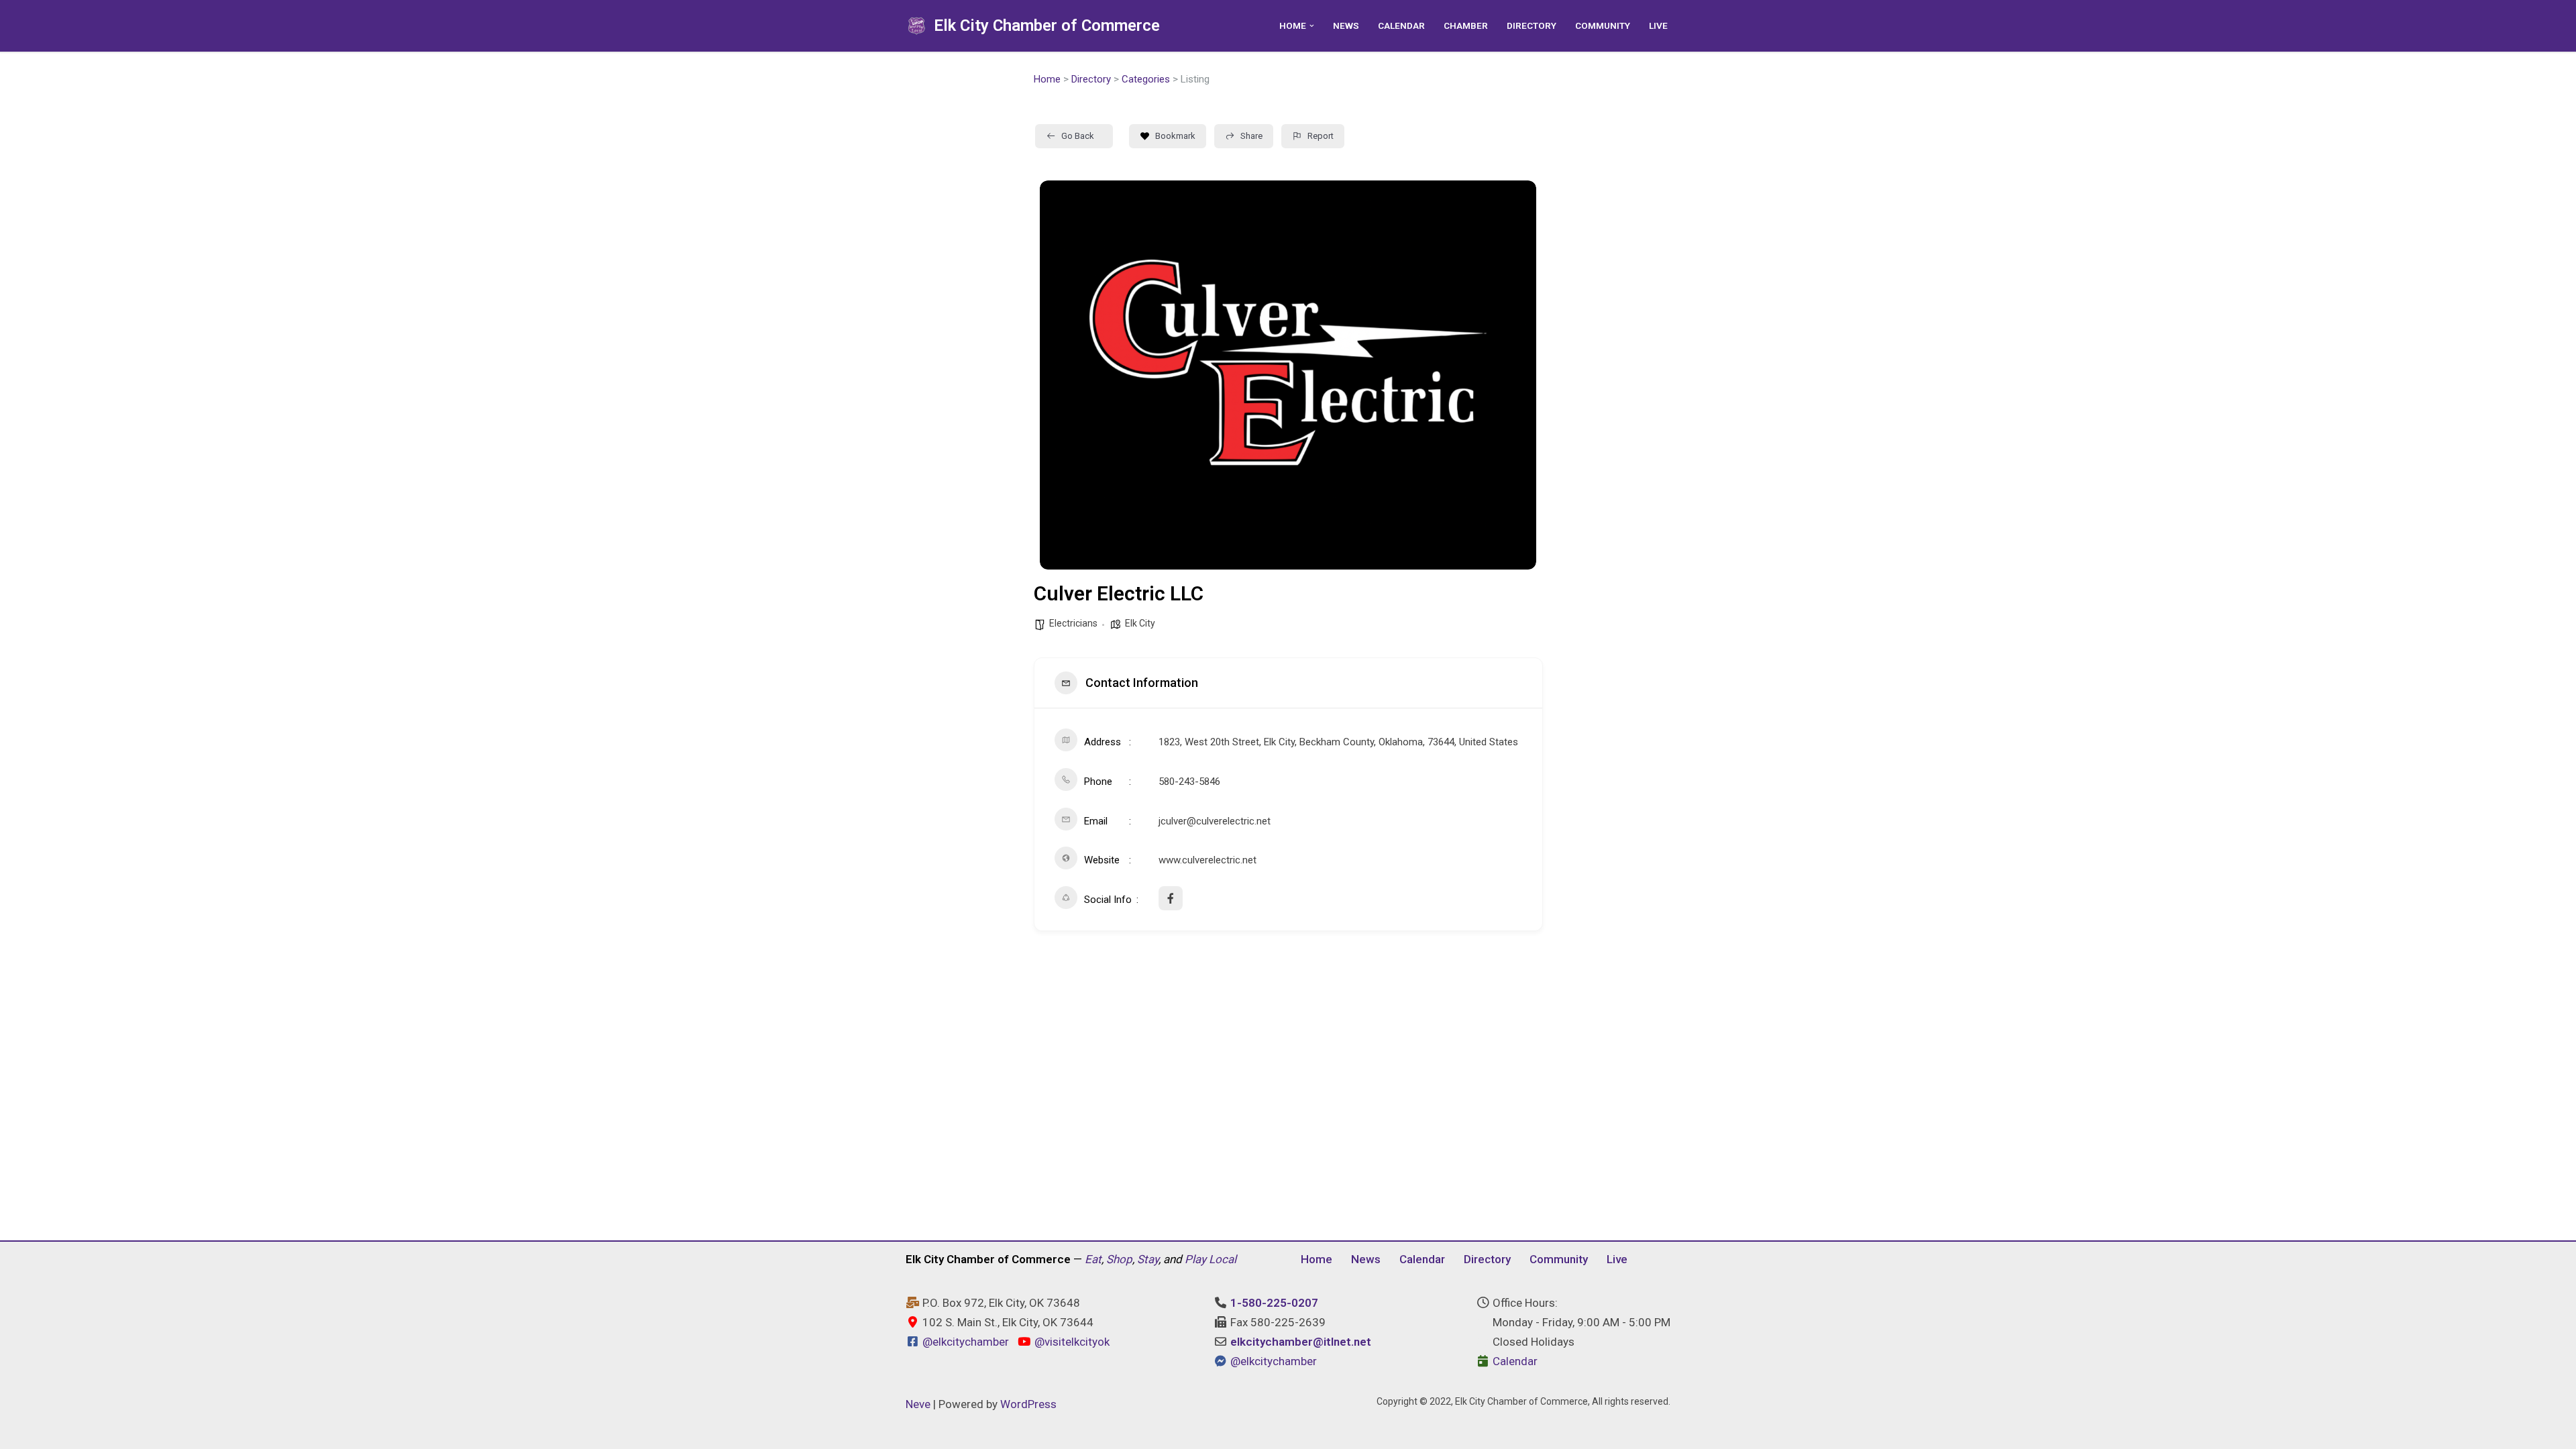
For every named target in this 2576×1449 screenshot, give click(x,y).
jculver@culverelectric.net (1215, 821)
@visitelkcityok (1070, 1342)
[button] (1312, 26)
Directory (1532, 25)
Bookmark (1175, 136)
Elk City (1140, 623)
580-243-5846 (1189, 782)
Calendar (1401, 25)
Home (1047, 79)
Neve (918, 1404)
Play (1195, 1259)
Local (1223, 1259)
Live (1658, 25)
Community (1603, 25)
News (1346, 25)
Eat (1093, 1259)
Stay (1148, 1259)
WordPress (1028, 1404)
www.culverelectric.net (1207, 860)
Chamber (1466, 25)
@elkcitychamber (966, 1342)
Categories (1146, 79)
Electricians (1073, 623)
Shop (1119, 1259)
